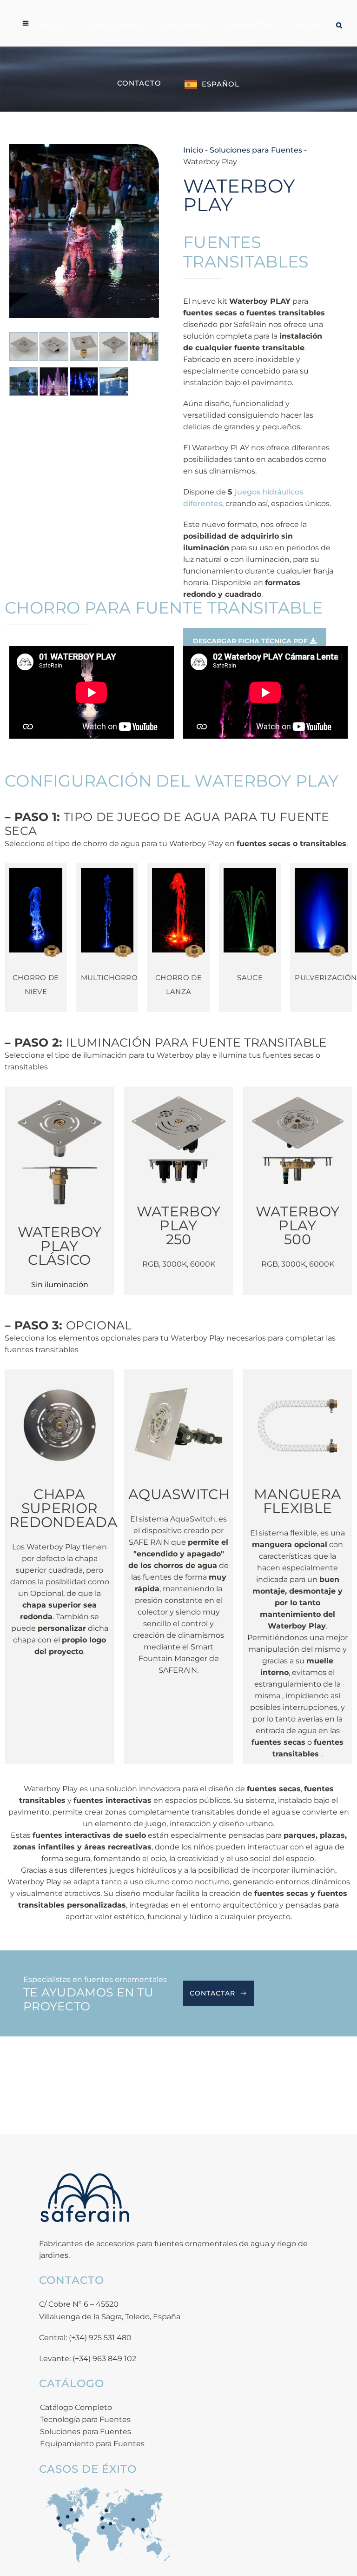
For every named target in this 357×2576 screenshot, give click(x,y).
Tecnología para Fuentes (85, 2419)
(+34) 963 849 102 (104, 2359)
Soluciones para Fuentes (256, 150)
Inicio (193, 150)
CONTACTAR (212, 1993)
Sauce (250, 978)
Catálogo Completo (76, 2407)
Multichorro (109, 978)
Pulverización (326, 978)
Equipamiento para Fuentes (92, 2444)
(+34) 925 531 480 (100, 2338)
